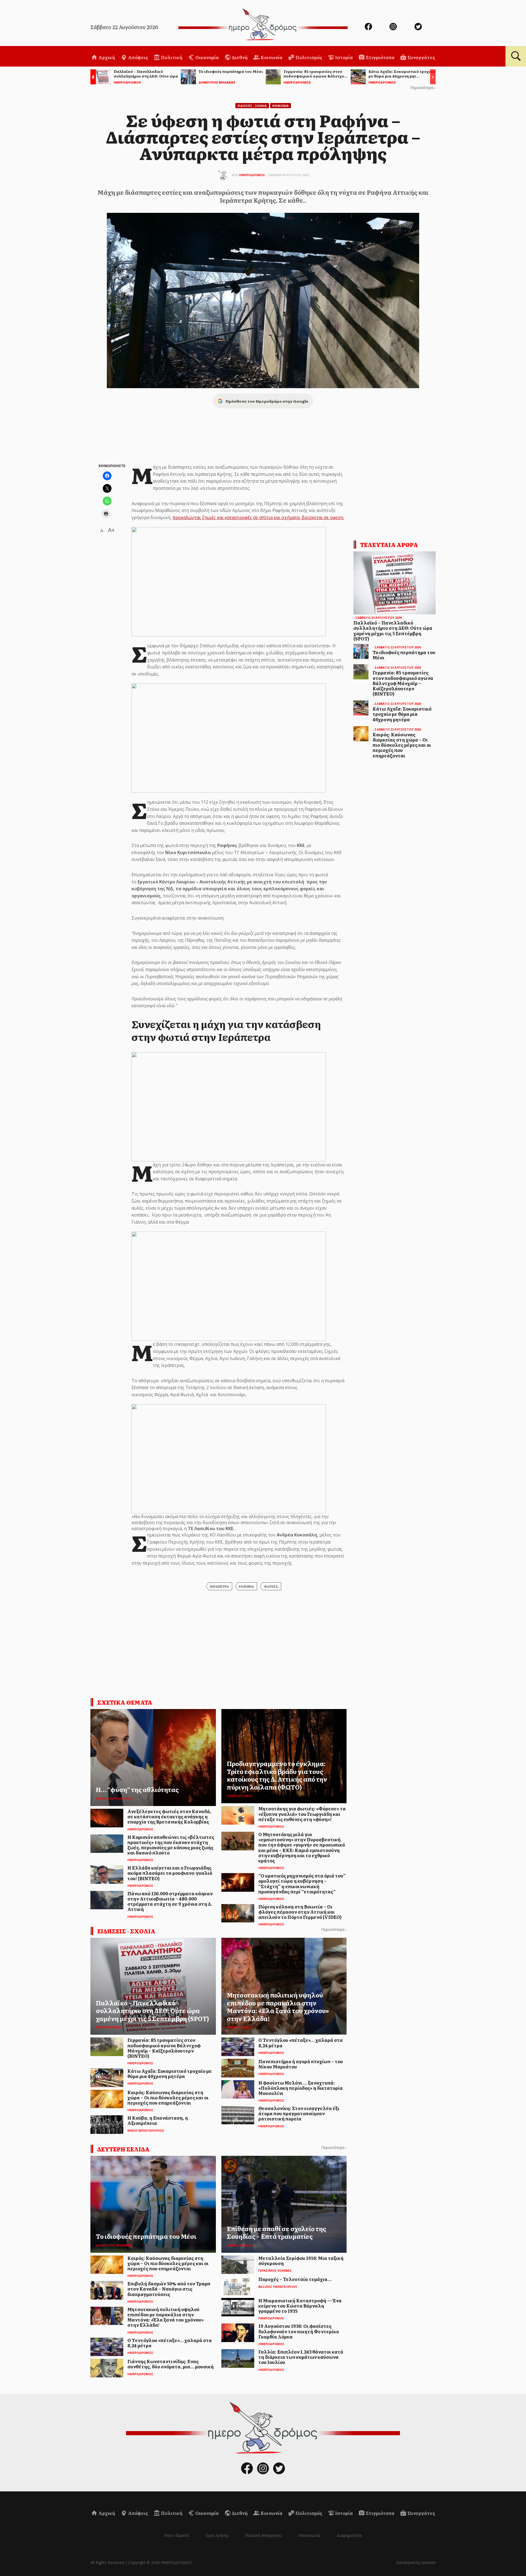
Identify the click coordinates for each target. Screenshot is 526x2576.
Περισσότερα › (423, 88)
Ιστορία (344, 57)
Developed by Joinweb (416, 2562)
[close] (486, 22)
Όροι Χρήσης (217, 2535)
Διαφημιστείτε (349, 2535)
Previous (92, 78)
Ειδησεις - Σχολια (252, 106)
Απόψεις (138, 57)
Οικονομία (207, 57)
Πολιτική (171, 57)
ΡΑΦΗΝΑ (246, 1586)
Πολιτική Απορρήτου (263, 2535)
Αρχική (106, 57)
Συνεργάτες (421, 57)
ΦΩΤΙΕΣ (271, 1586)
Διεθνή (239, 57)
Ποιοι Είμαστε (177, 2535)
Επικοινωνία (309, 2535)
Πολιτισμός (308, 57)
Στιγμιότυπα (380, 57)
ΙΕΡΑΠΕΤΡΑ (219, 1586)
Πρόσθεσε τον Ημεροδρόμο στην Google (267, 401)
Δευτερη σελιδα (123, 2149)
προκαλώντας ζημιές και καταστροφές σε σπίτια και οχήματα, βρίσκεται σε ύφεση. (258, 517)
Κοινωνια (281, 106)
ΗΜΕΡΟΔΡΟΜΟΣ (252, 175)
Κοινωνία (271, 57)
